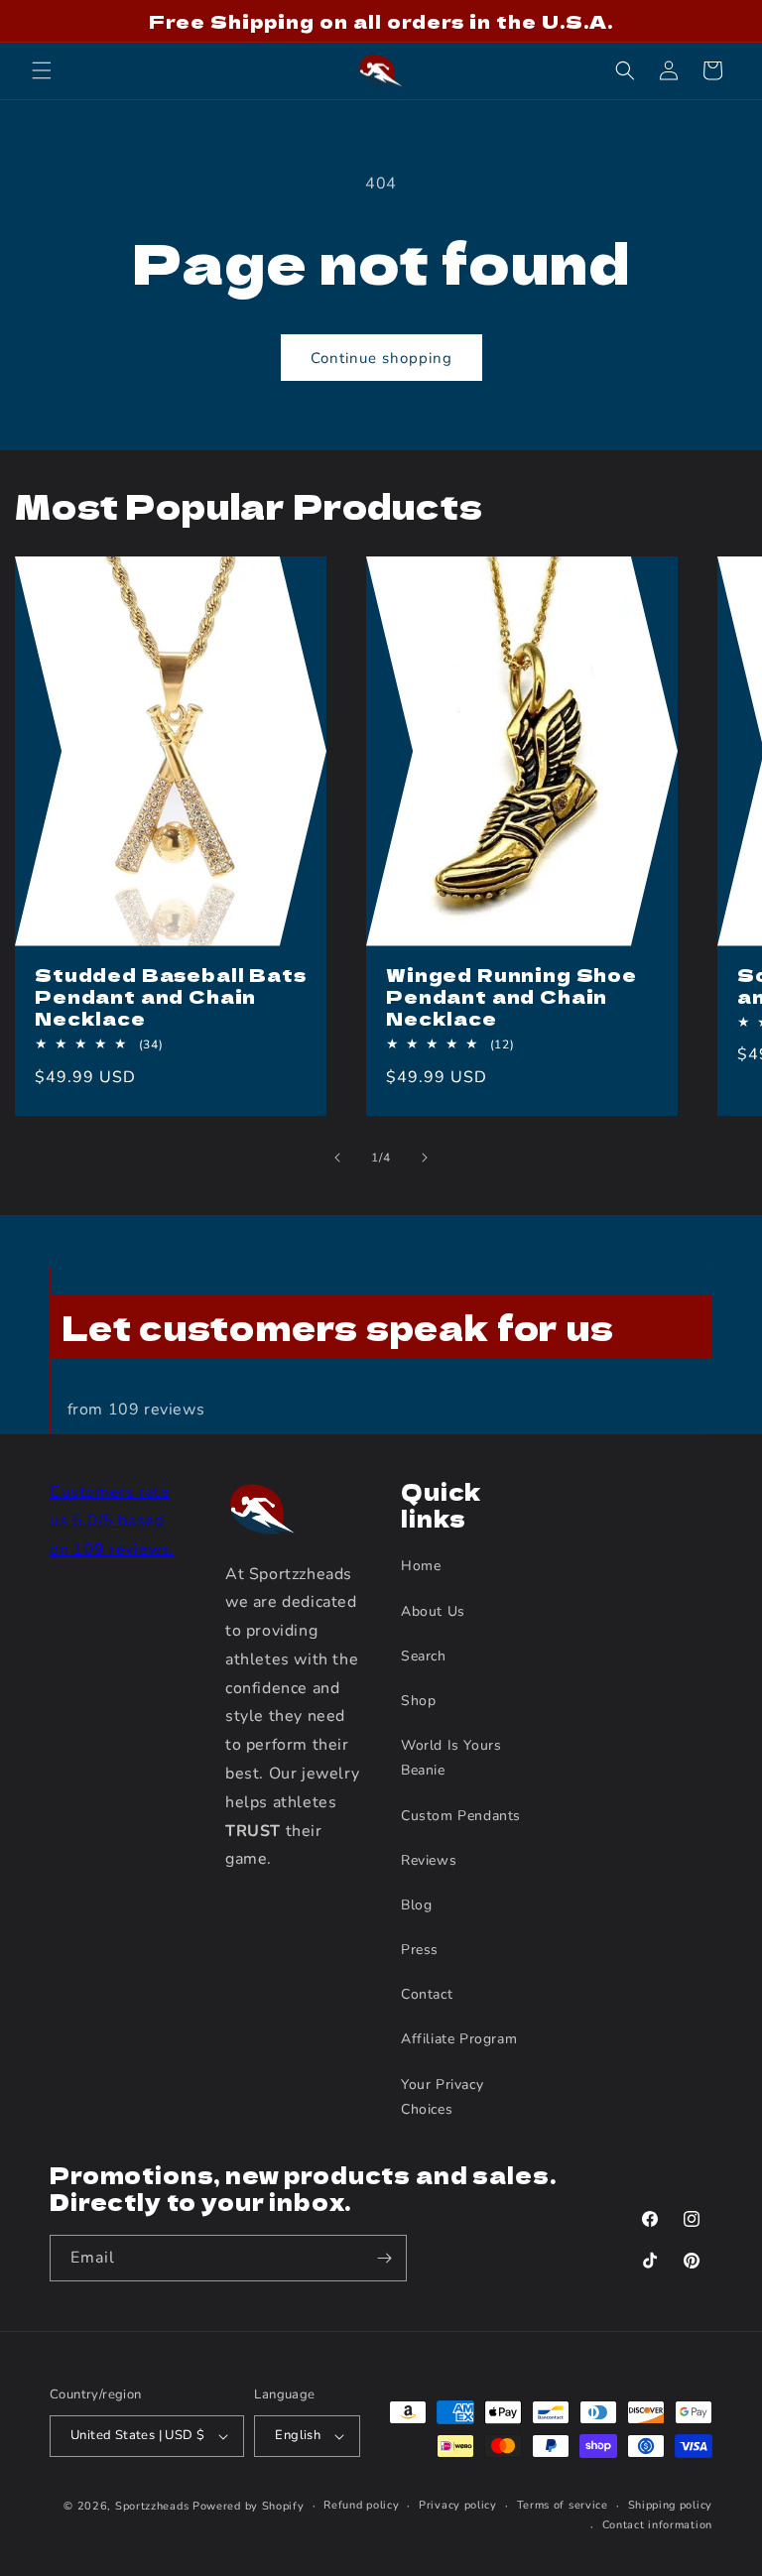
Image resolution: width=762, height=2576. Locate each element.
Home (421, 1566)
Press (420, 1950)
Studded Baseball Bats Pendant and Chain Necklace (171, 996)
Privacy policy (458, 2505)
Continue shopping (381, 358)
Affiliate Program (459, 2039)
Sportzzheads (152, 2506)
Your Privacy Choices (442, 2097)
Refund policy (361, 2505)
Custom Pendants (461, 1816)
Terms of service (563, 2505)
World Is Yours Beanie (451, 1758)
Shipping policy (671, 2505)
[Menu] (42, 70)
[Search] (625, 70)
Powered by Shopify (249, 2506)
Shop (418, 1701)
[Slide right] (425, 1158)
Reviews (429, 1860)
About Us (433, 1611)
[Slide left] (337, 1158)
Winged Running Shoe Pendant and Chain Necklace (511, 996)
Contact (427, 1994)
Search (424, 1656)
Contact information (657, 2525)
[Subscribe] (384, 2258)
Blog (416, 1905)
